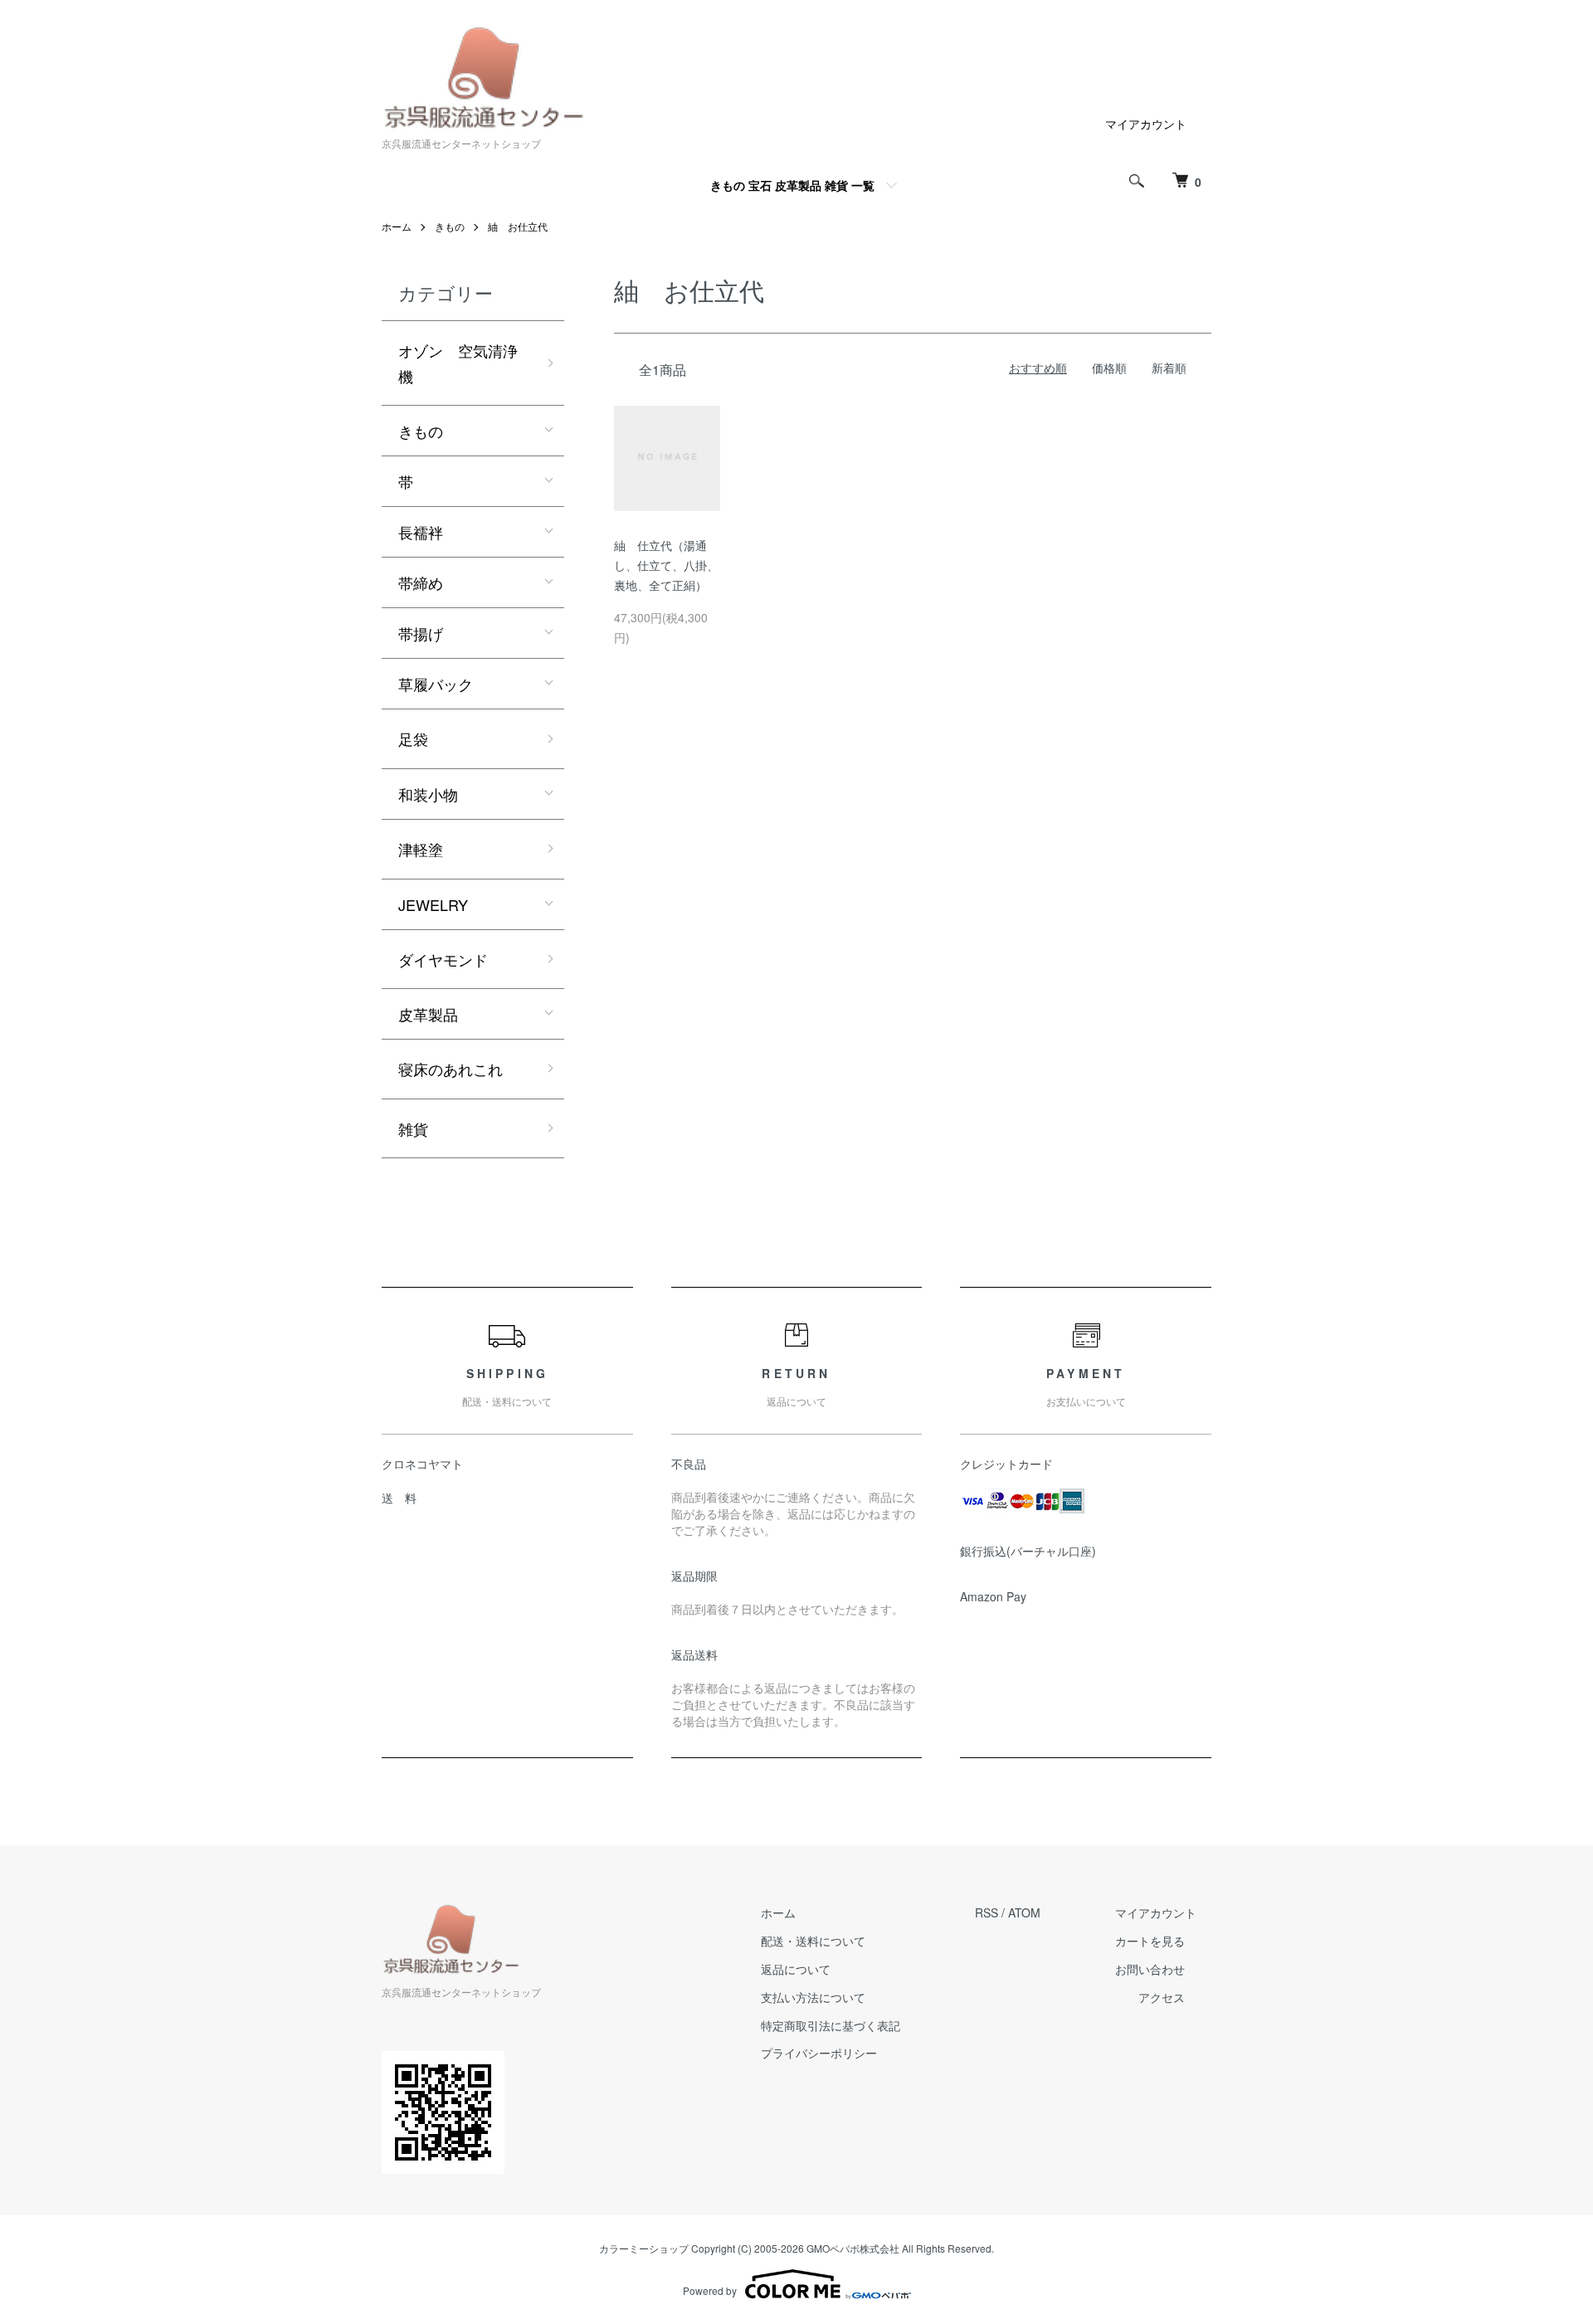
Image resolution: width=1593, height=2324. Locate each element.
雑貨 (413, 1128)
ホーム (397, 226)
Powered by (710, 2290)
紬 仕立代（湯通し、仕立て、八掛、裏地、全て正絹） (666, 565)
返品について (796, 1969)
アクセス (1162, 1997)
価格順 (1109, 368)
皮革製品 (428, 1014)
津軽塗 (421, 849)
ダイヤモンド (443, 959)
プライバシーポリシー (819, 2053)
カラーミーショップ (644, 2248)
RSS (986, 1912)
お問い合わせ (1150, 1969)
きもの (450, 226)
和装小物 (428, 794)
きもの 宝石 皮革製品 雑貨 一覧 (792, 185)
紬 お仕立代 (518, 226)
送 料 (399, 1498)
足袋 (413, 738)
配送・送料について (813, 1941)
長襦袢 (421, 532)
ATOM (1024, 1912)
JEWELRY (433, 904)
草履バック (436, 684)
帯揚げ (421, 633)
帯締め (421, 582)
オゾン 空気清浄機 (458, 363)
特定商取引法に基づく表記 (831, 2025)
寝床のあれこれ (451, 1069)
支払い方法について (813, 1997)
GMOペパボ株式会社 (853, 2248)
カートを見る (1150, 1941)
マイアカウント (1146, 124)
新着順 (1169, 368)
